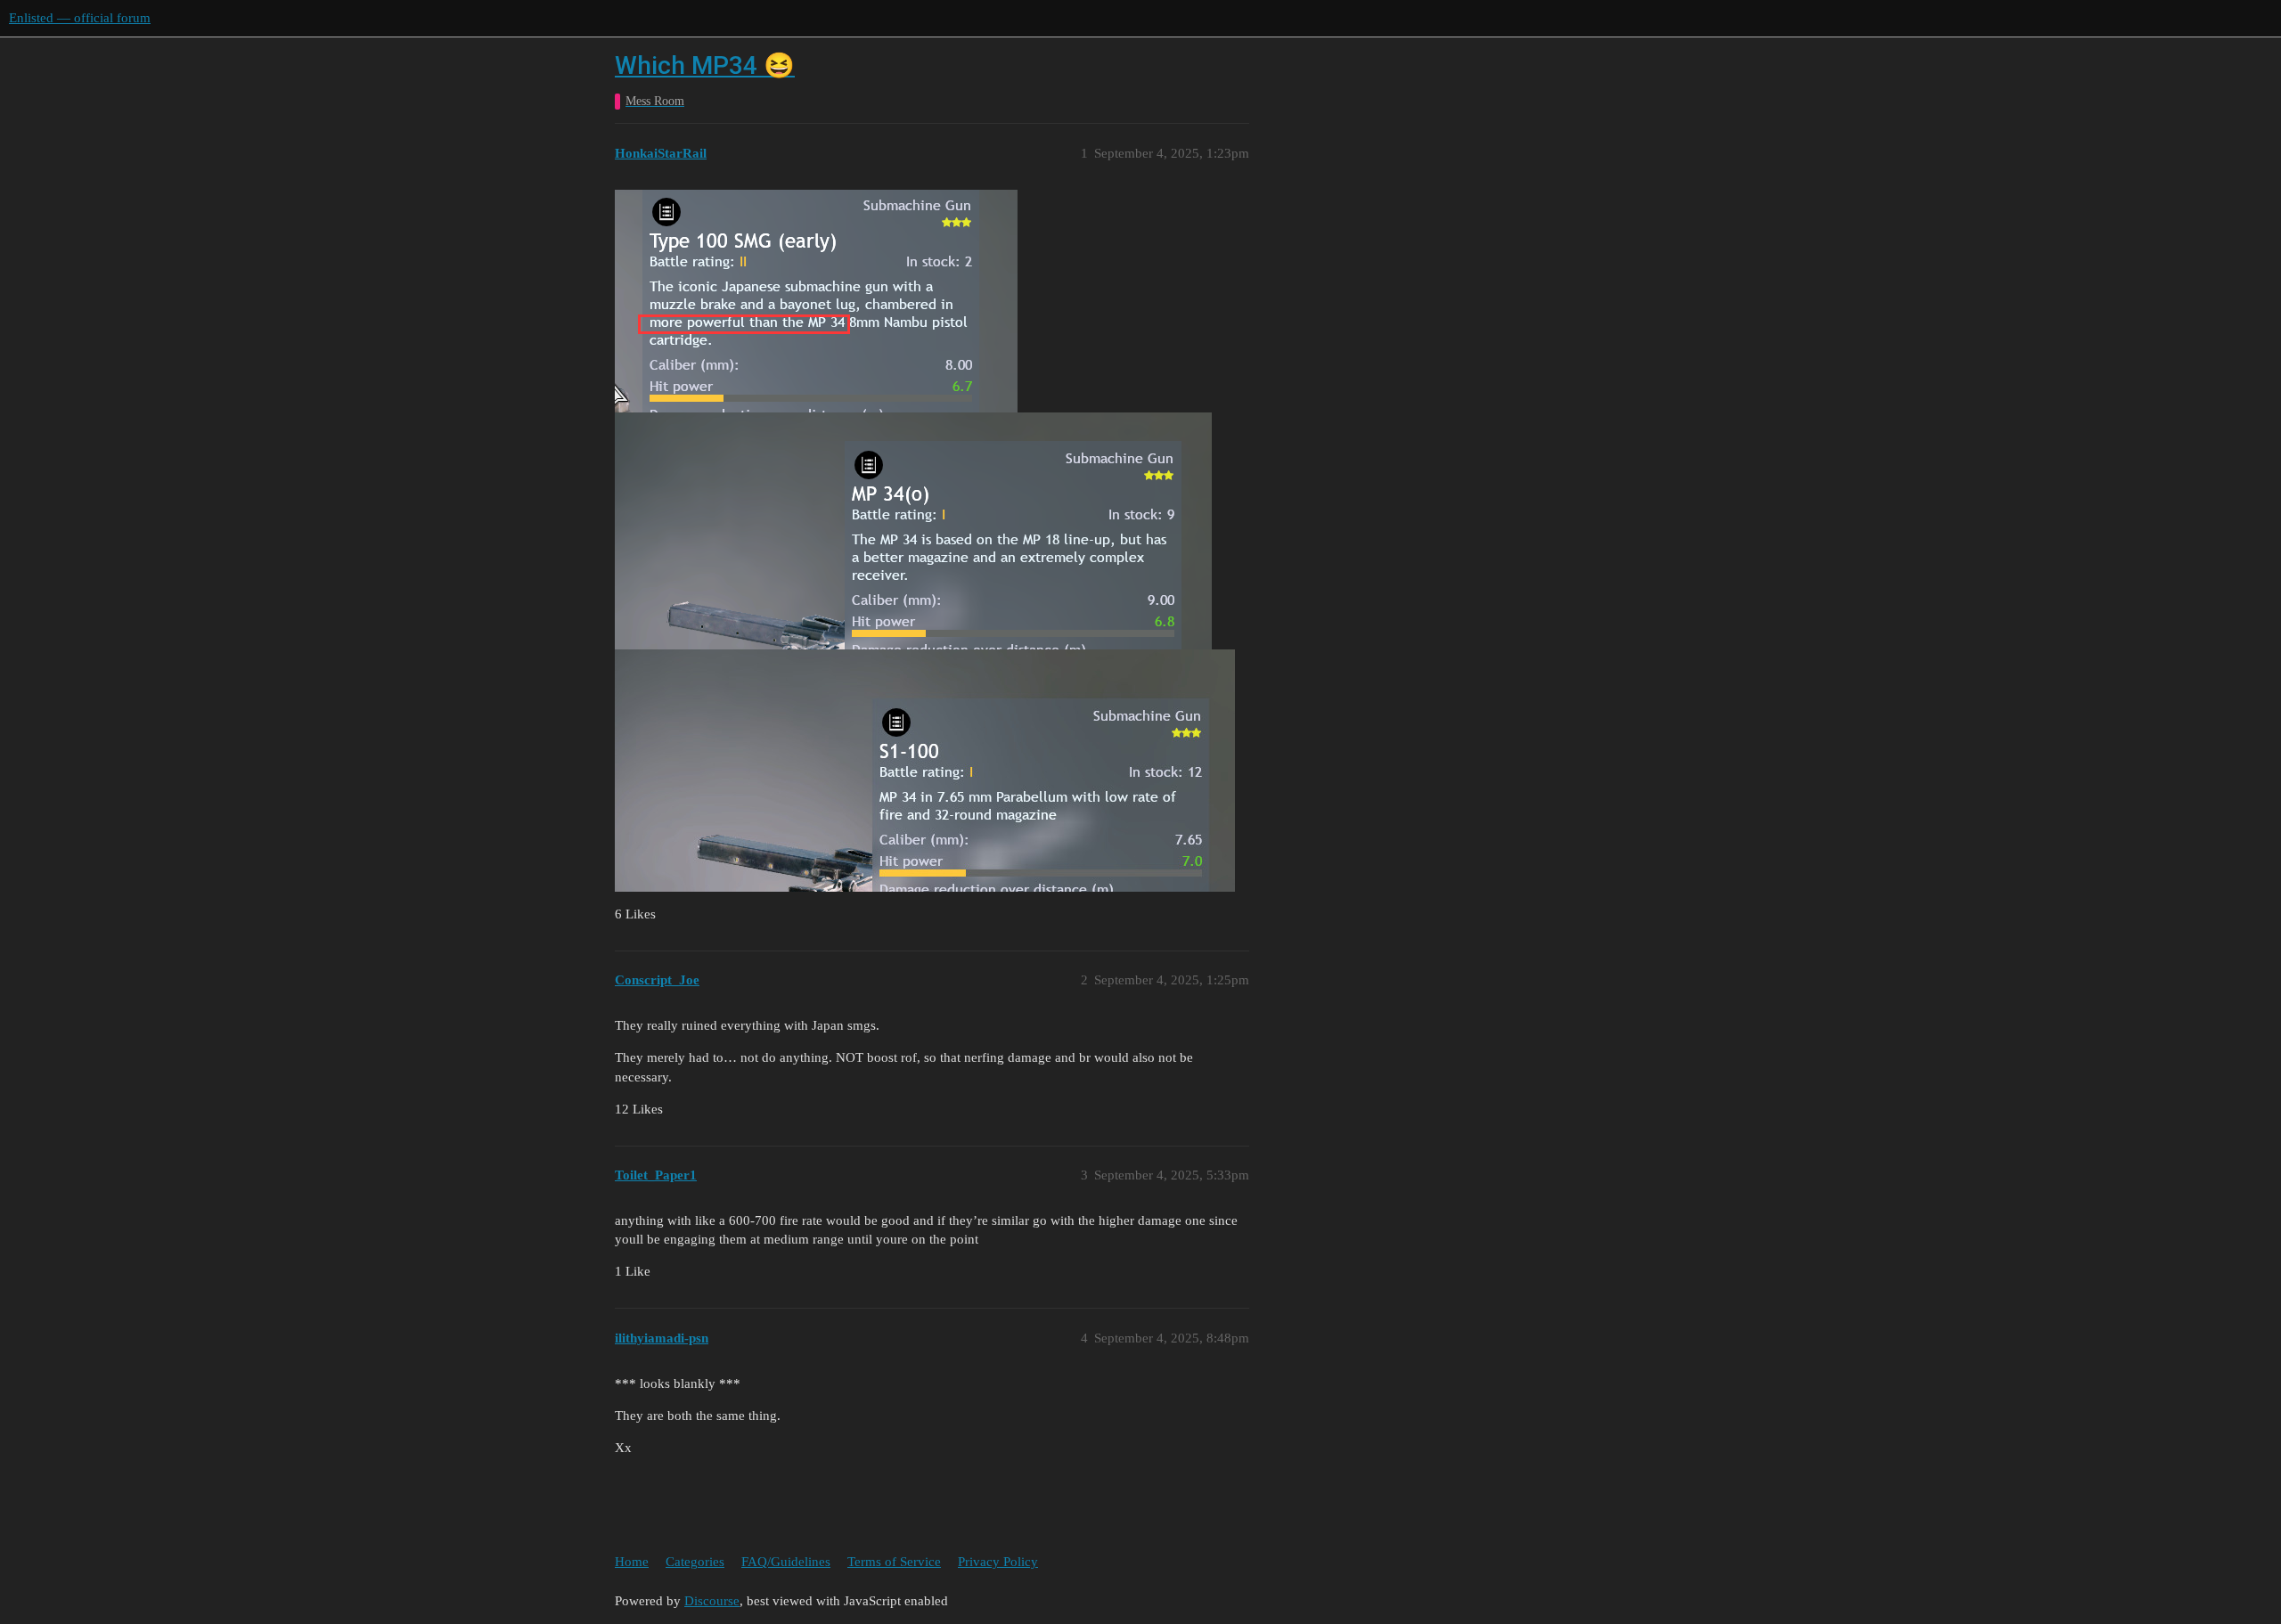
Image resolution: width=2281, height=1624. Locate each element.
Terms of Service (894, 1562)
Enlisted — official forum (80, 18)
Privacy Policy (998, 1562)
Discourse (712, 1601)
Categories (695, 1562)
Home (632, 1562)
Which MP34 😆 (705, 65)
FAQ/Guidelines (786, 1562)
